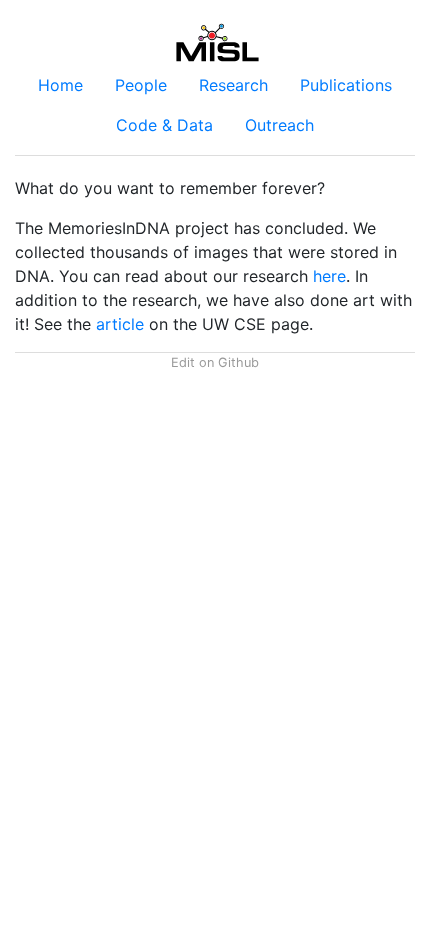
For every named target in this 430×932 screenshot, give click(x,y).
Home (60, 85)
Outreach (279, 125)
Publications (346, 85)
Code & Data (164, 125)
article (120, 324)
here (329, 276)
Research (233, 85)
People (141, 85)
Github (238, 362)
